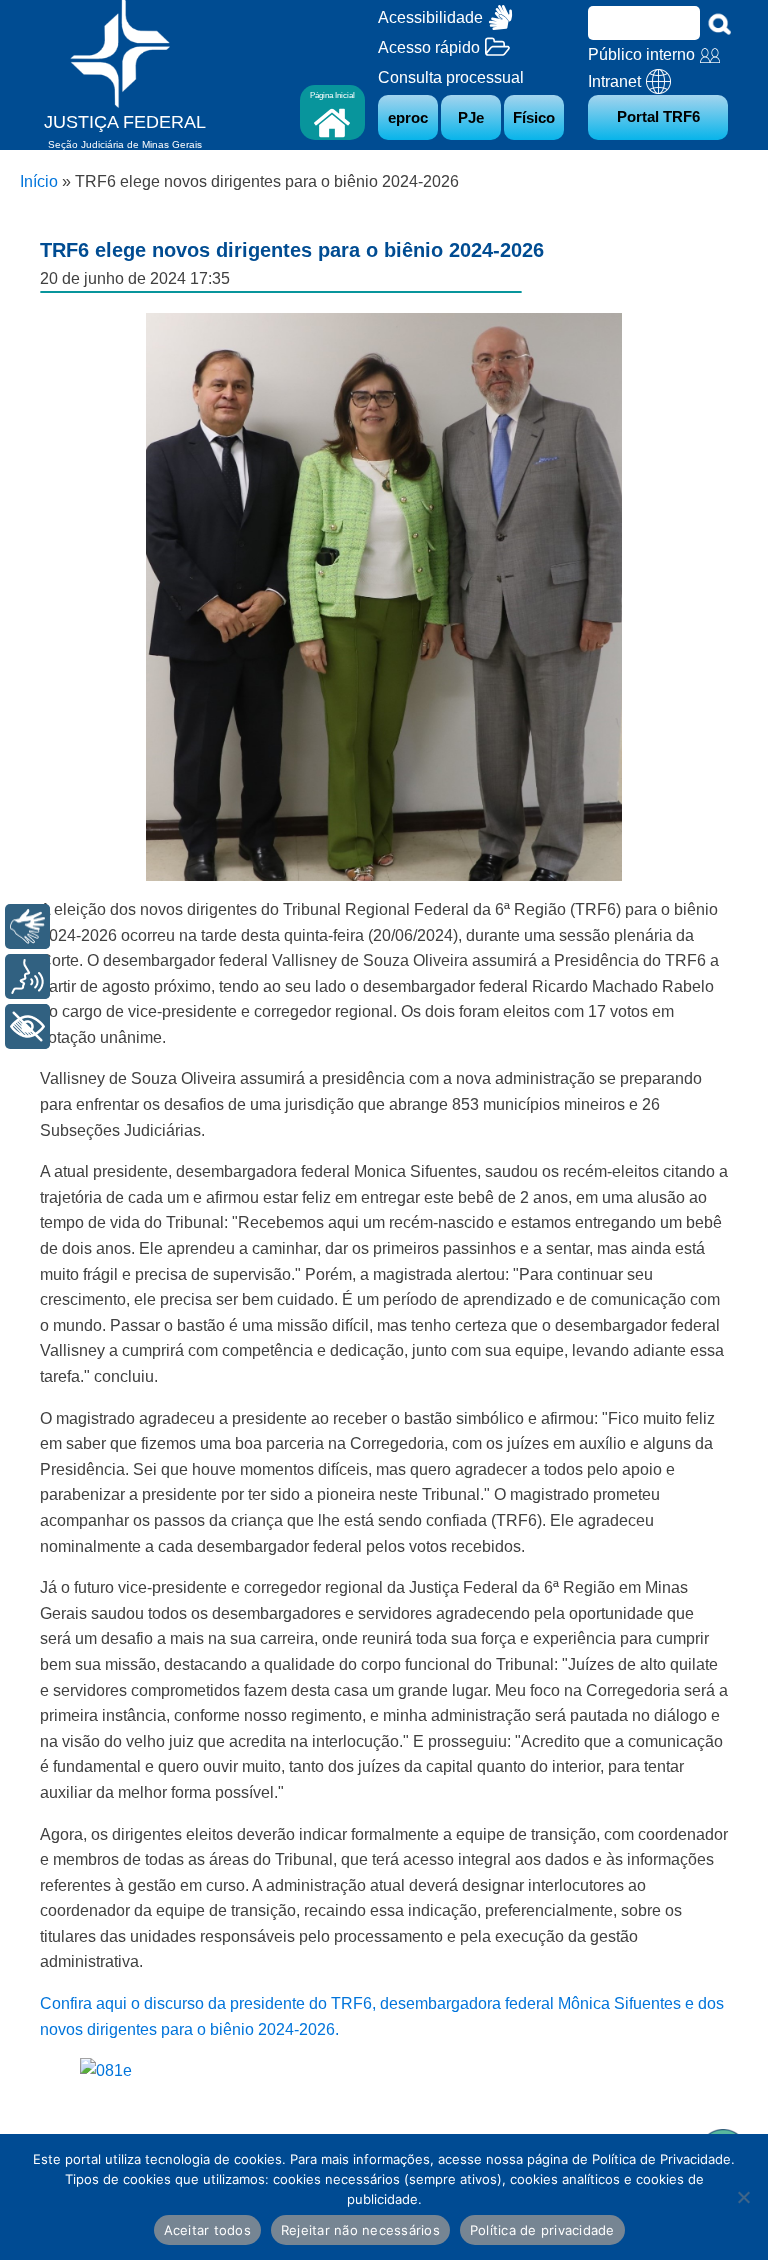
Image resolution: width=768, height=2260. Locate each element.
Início (39, 181)
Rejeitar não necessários (360, 2230)
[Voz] (27, 976)
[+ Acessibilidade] (27, 1026)
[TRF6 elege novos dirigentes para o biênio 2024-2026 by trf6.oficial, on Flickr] (106, 2070)
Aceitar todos (207, 2230)
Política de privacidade (542, 2230)
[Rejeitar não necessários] (743, 2197)
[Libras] (27, 926)
